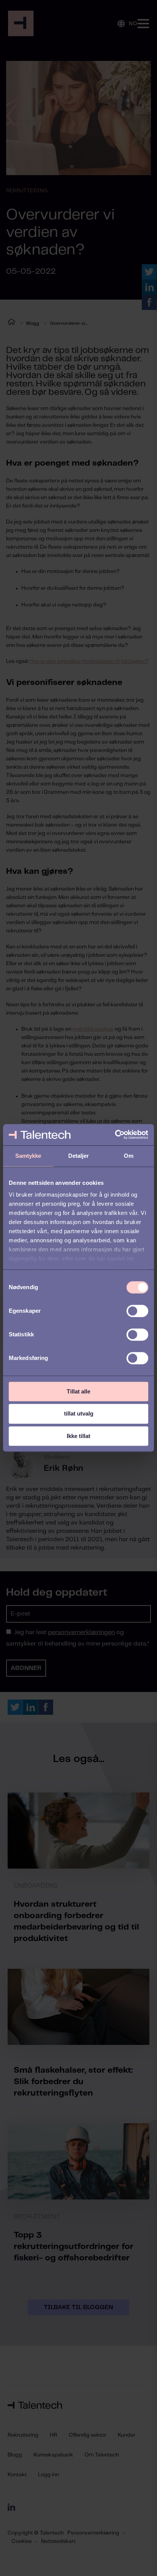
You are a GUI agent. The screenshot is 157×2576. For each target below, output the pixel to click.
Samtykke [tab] (28, 1156)
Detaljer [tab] (79, 1156)
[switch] (137, 1311)
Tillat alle (78, 1391)
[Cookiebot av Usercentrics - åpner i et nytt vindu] (115, 1135)
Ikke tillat (78, 1436)
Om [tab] (129, 1156)
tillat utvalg (79, 1414)
